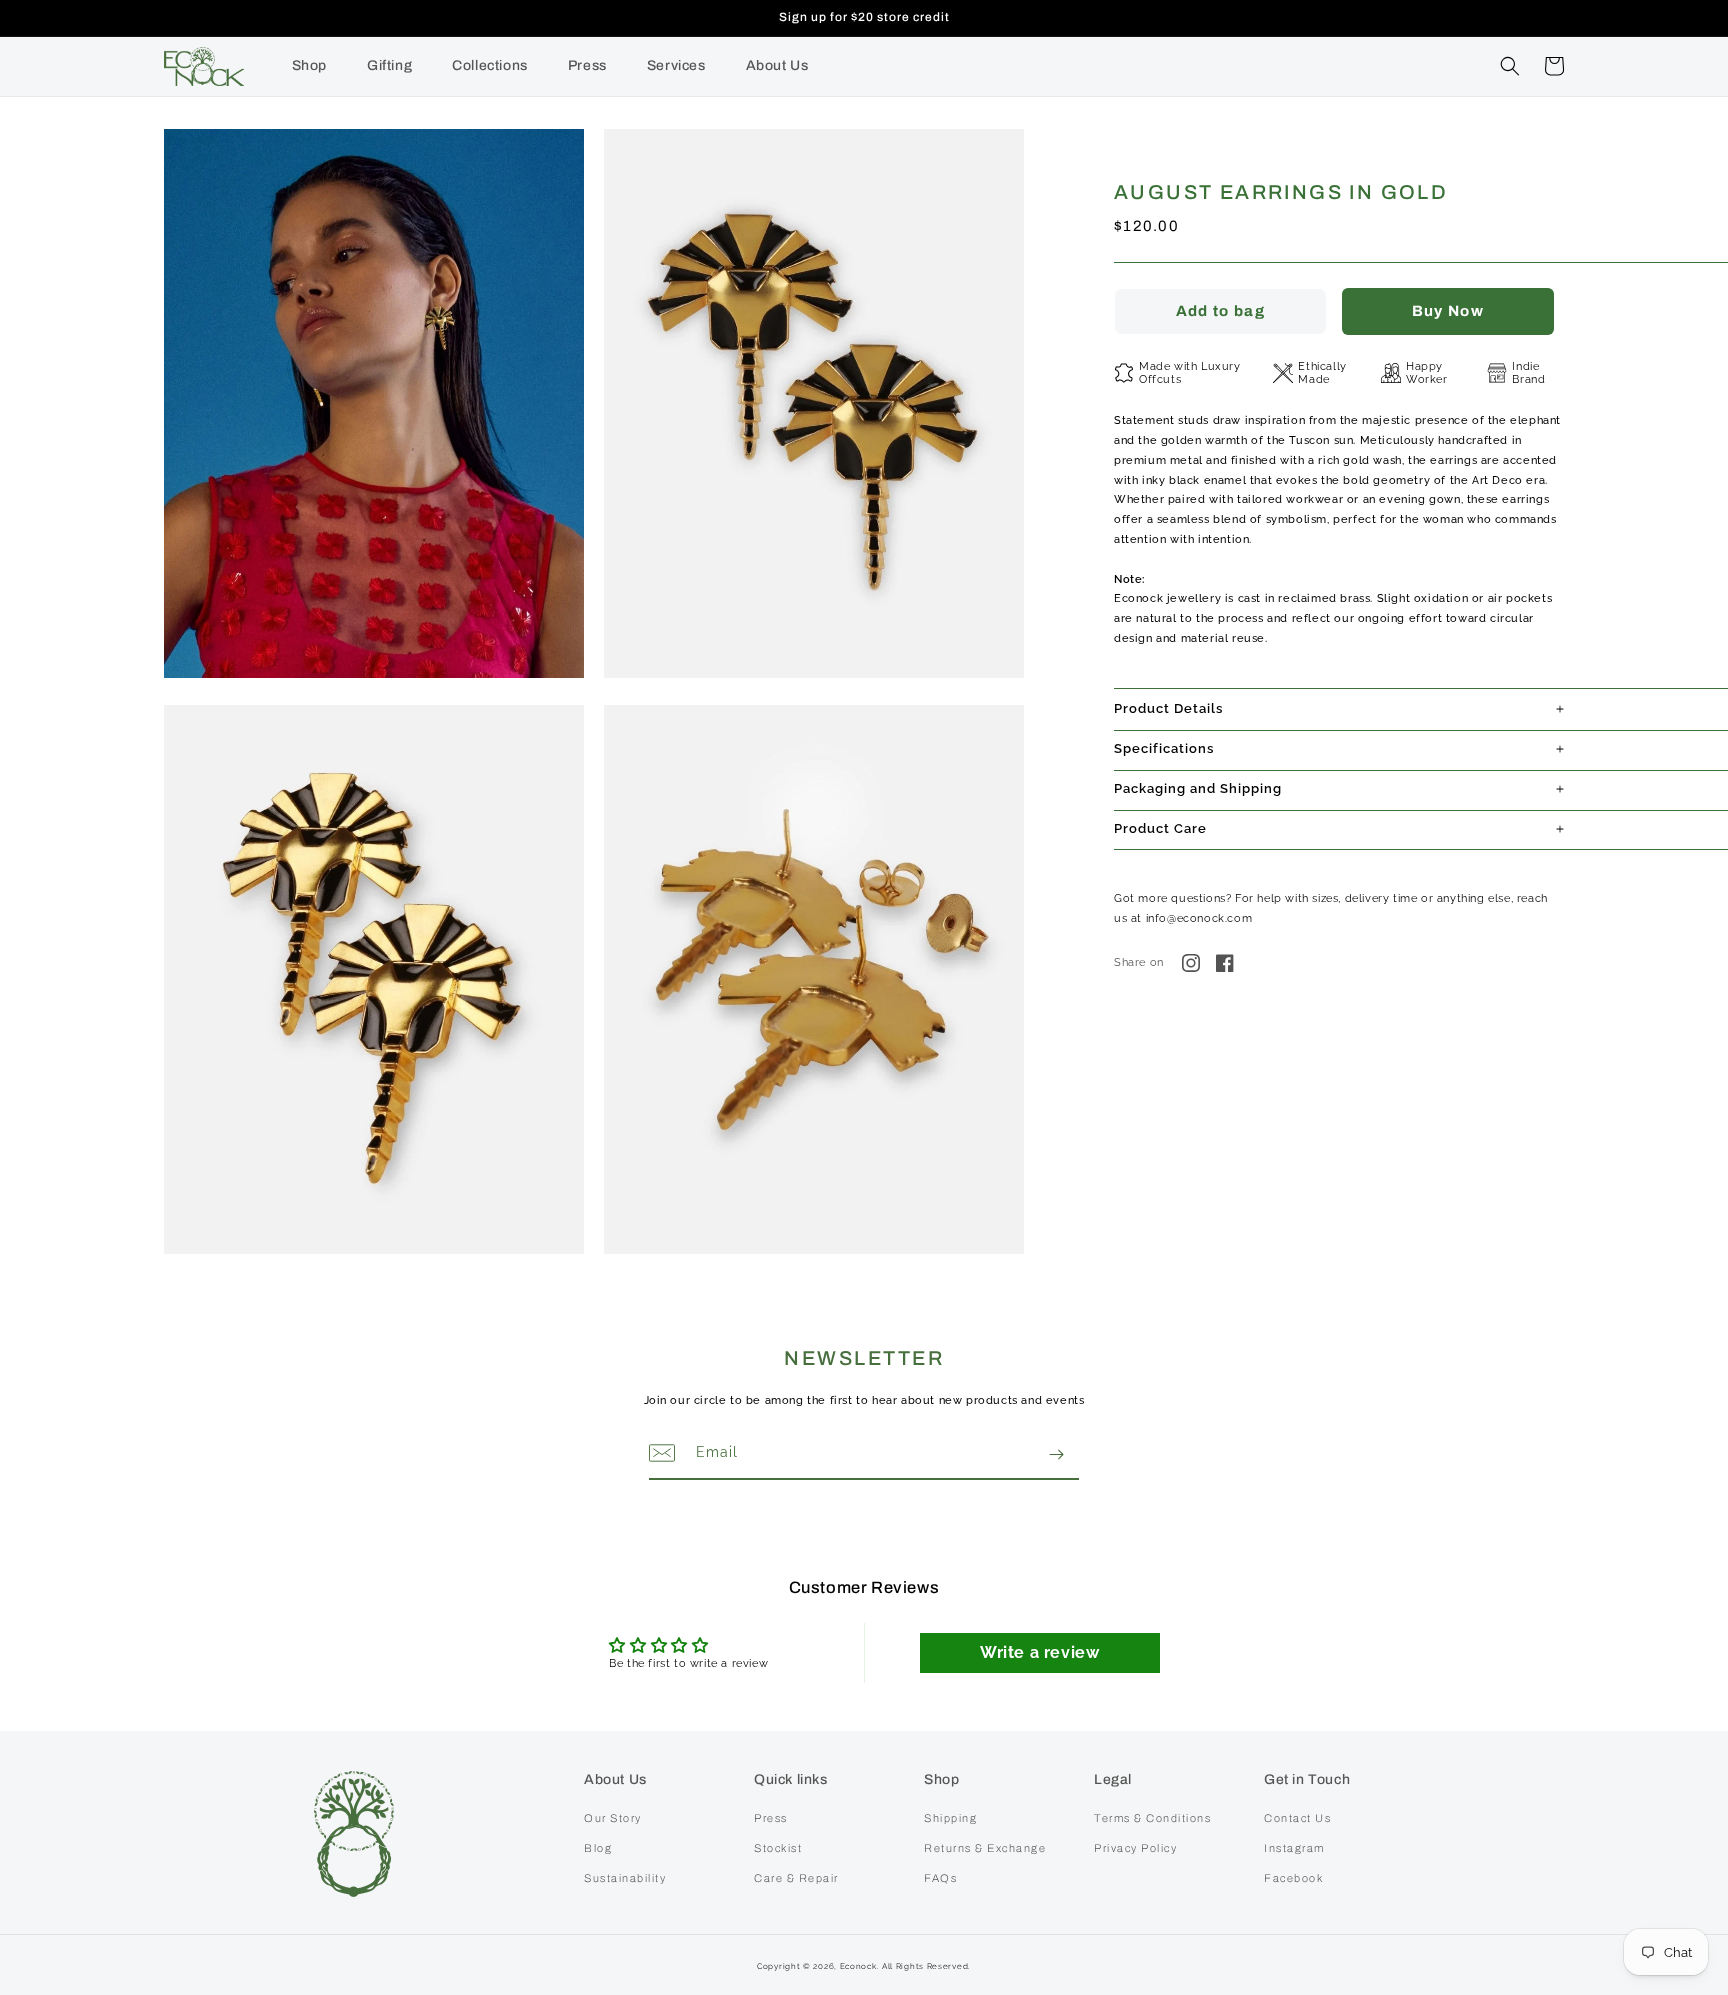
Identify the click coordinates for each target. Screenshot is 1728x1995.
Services (676, 65)
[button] (1510, 66)
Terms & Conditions (1152, 1818)
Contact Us (1297, 1818)
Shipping (950, 1818)
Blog (598, 1848)
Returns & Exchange (985, 1848)
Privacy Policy (1135, 1848)
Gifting (389, 65)
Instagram (1294, 1848)
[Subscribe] (1056, 1454)
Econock (858, 1966)
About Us (777, 65)
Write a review (1039, 1652)
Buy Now (1448, 311)
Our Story (613, 1818)
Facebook (1293, 1878)
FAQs (940, 1878)
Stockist (778, 1848)
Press (587, 65)
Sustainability (625, 1878)
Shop (309, 65)
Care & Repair (796, 1878)
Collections (490, 65)
